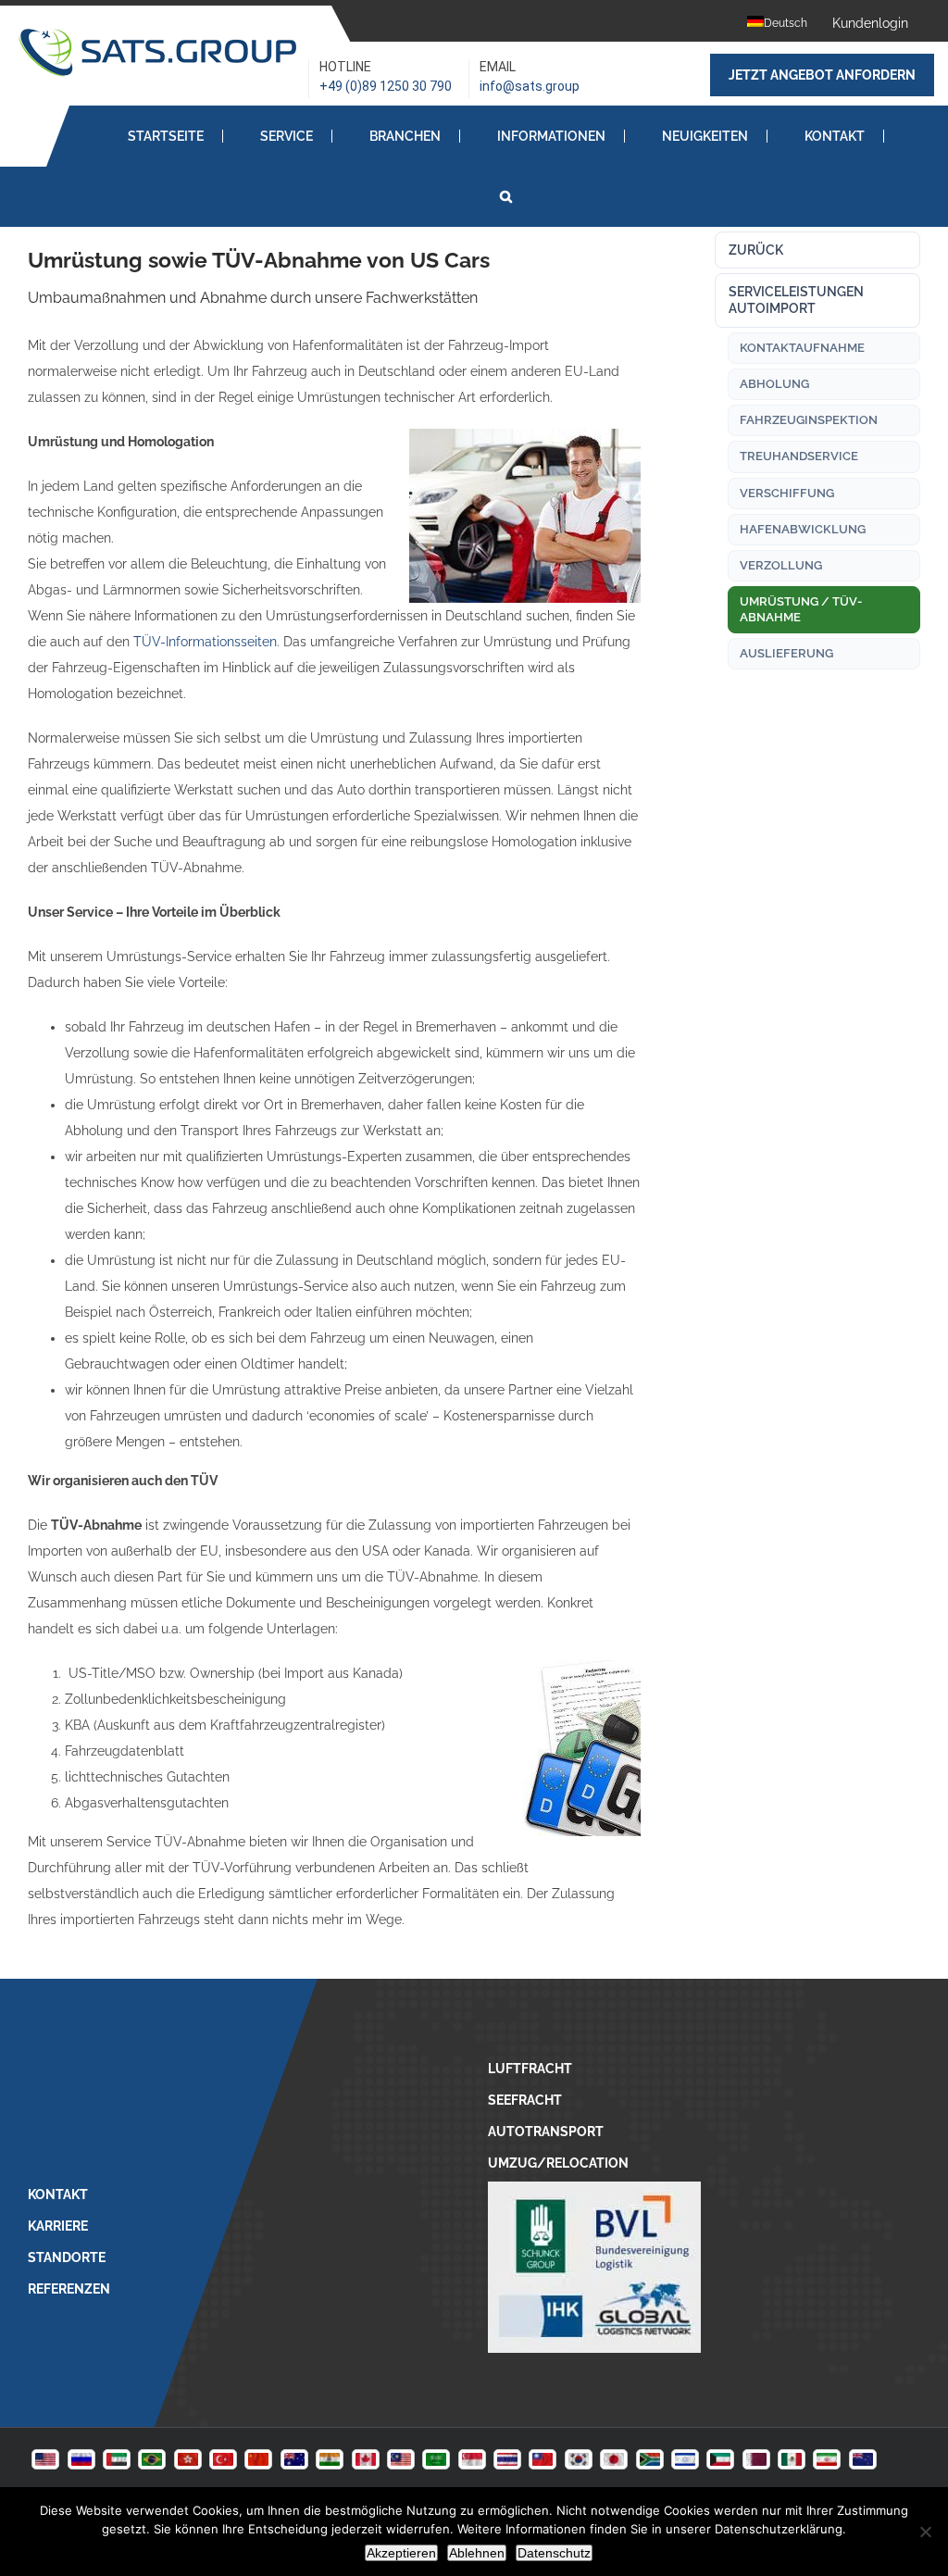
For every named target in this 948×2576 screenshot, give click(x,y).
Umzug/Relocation (558, 2163)
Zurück (756, 250)
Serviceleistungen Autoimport (796, 300)
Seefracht (525, 2100)
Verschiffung (787, 493)
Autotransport (546, 2132)
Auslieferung (786, 653)
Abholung (774, 384)
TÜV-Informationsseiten (205, 642)
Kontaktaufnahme (802, 348)
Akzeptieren (401, 2553)
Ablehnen (477, 2553)
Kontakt (58, 2195)
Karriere (58, 2226)
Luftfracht (530, 2069)
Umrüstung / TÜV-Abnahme (801, 609)
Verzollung (781, 565)
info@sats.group (530, 86)
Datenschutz (554, 2553)
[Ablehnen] (925, 2532)
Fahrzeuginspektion (809, 420)
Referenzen (69, 2289)
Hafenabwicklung (803, 529)
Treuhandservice (799, 456)
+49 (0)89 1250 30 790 (386, 86)
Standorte (67, 2257)
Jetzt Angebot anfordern (822, 75)
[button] (506, 196)
